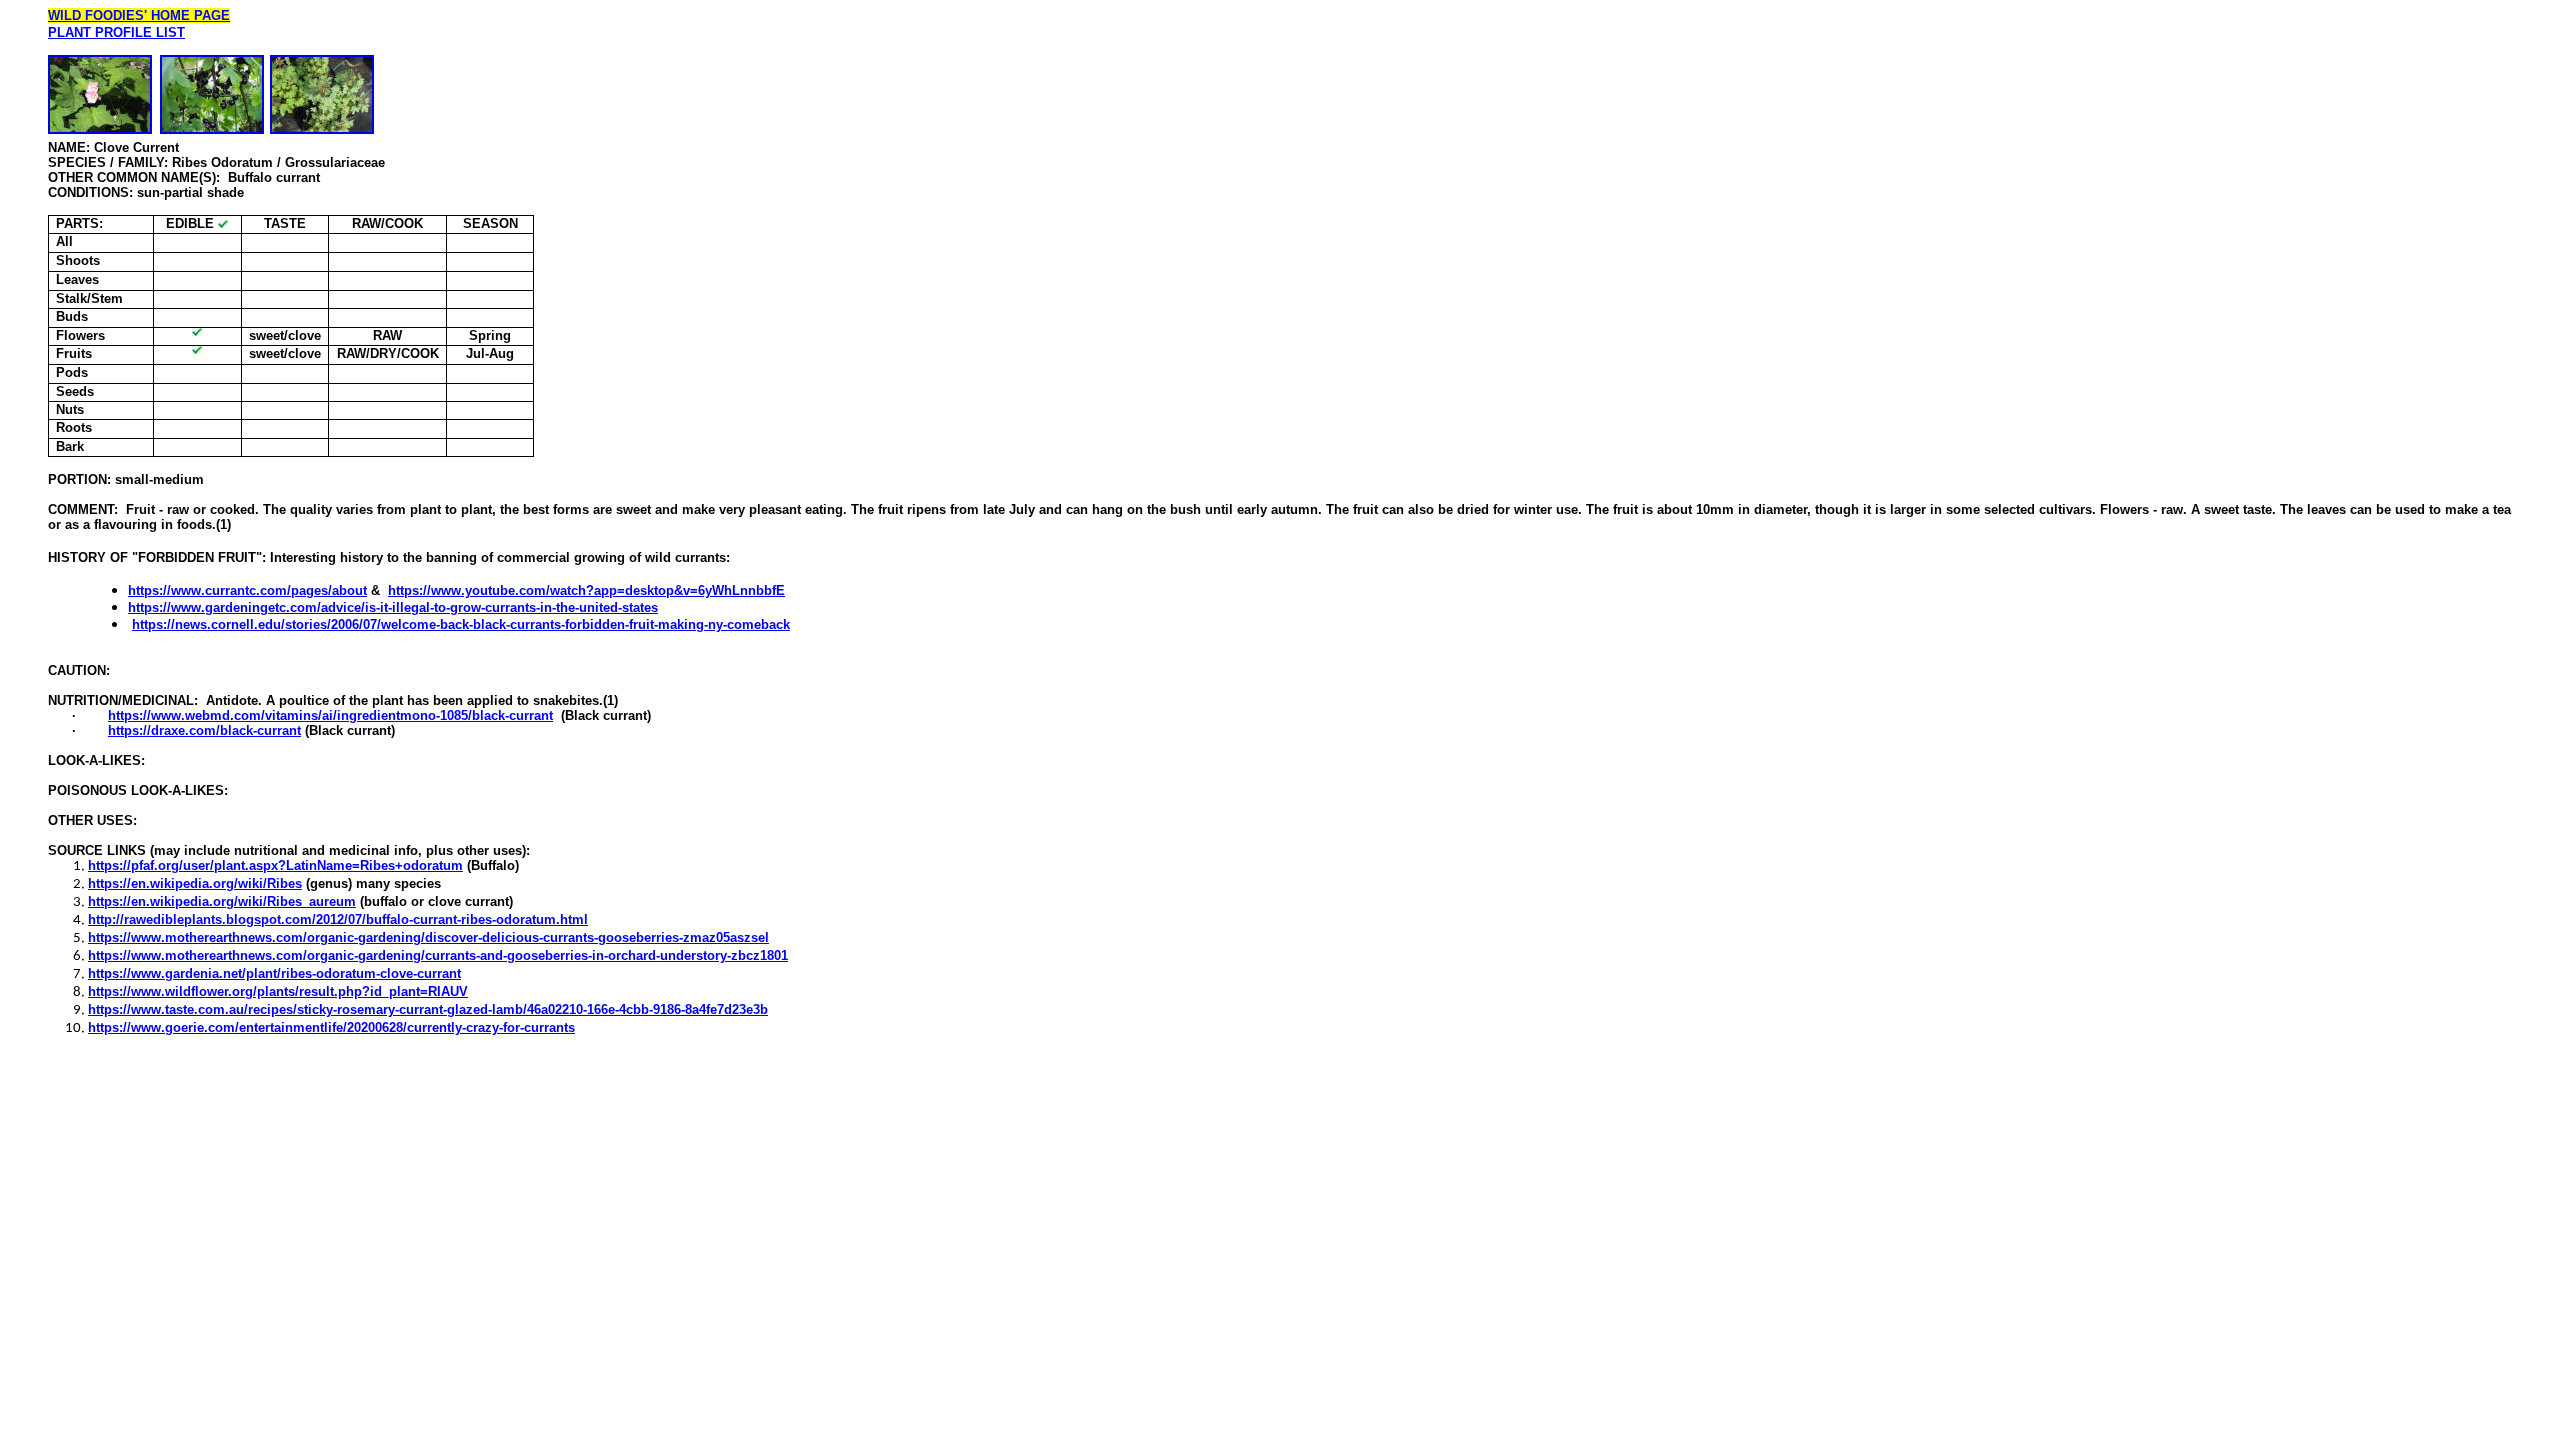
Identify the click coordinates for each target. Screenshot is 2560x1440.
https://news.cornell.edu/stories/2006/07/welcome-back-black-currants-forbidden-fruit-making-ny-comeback (461, 624)
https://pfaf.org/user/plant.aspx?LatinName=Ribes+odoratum (275, 865)
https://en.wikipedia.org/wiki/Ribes (195, 883)
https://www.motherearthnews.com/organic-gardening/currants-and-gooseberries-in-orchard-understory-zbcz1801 (438, 955)
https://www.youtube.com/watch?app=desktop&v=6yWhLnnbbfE (586, 590)
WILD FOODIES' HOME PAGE (139, 15)
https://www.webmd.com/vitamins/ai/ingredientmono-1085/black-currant (330, 715)
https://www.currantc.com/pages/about (247, 590)
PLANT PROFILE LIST (116, 32)
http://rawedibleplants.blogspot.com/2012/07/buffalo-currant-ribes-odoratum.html (338, 919)
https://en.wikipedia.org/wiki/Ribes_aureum (222, 901)
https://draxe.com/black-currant (204, 730)
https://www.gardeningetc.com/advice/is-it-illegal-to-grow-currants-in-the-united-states (393, 607)
